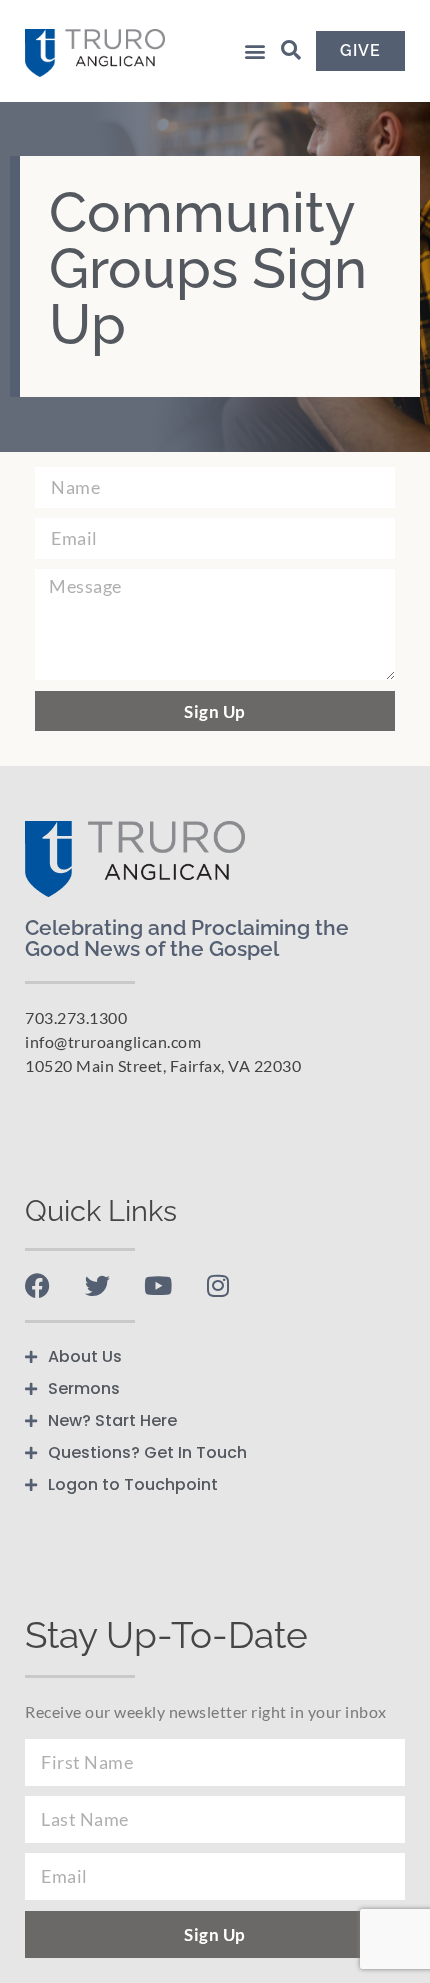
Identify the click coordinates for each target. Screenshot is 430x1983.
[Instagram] (217, 1285)
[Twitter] (97, 1285)
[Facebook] (37, 1285)
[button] (254, 51)
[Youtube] (157, 1285)
